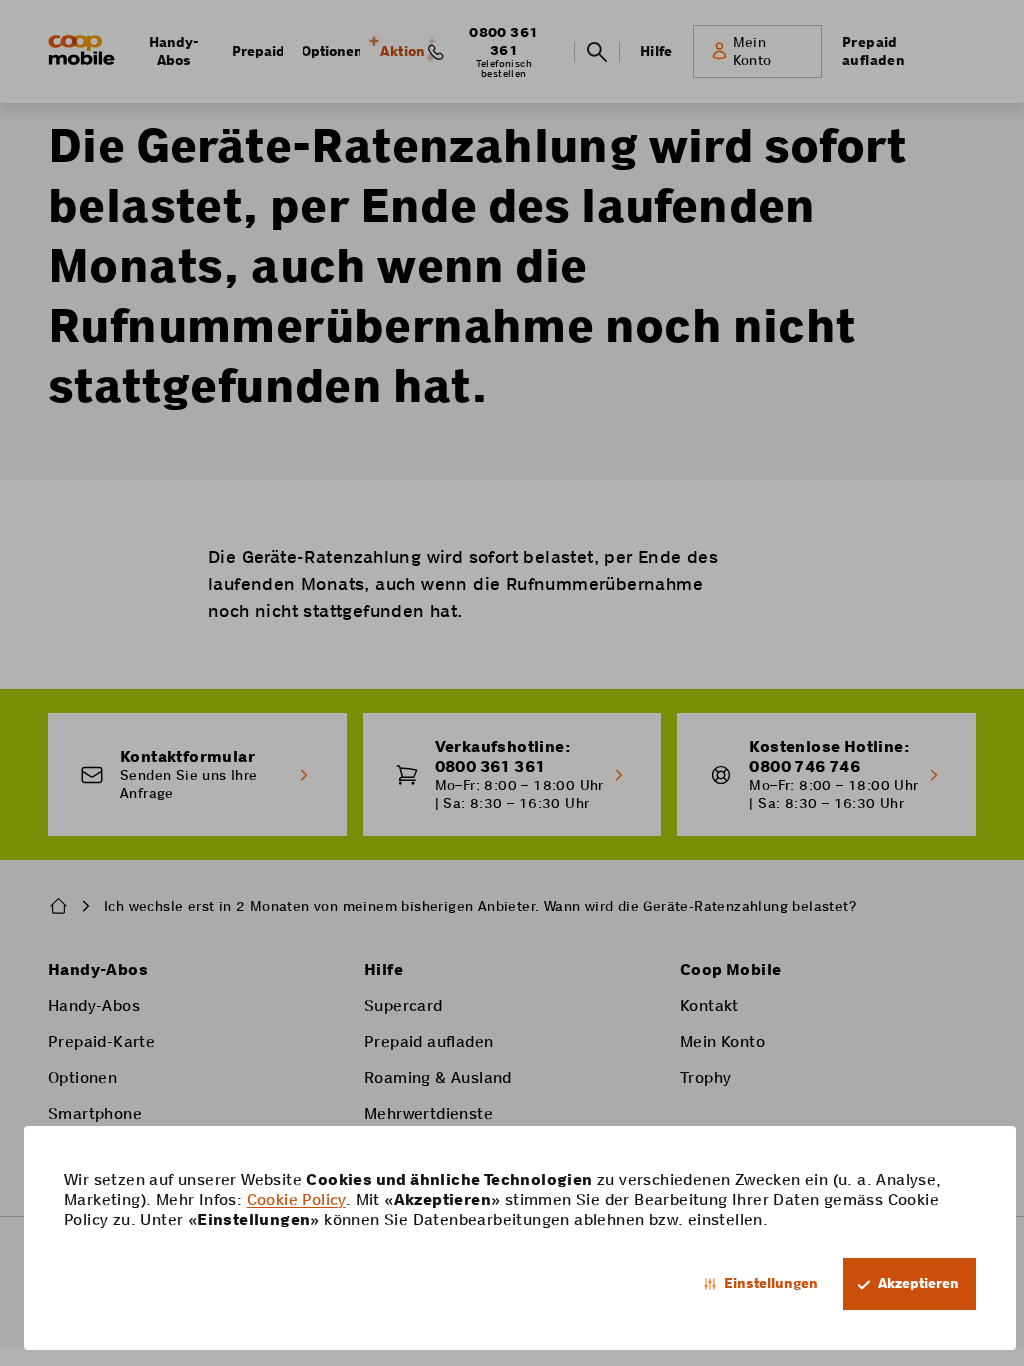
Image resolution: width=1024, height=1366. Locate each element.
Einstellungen (771, 1283)
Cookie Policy (296, 1199)
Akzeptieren (918, 1283)
